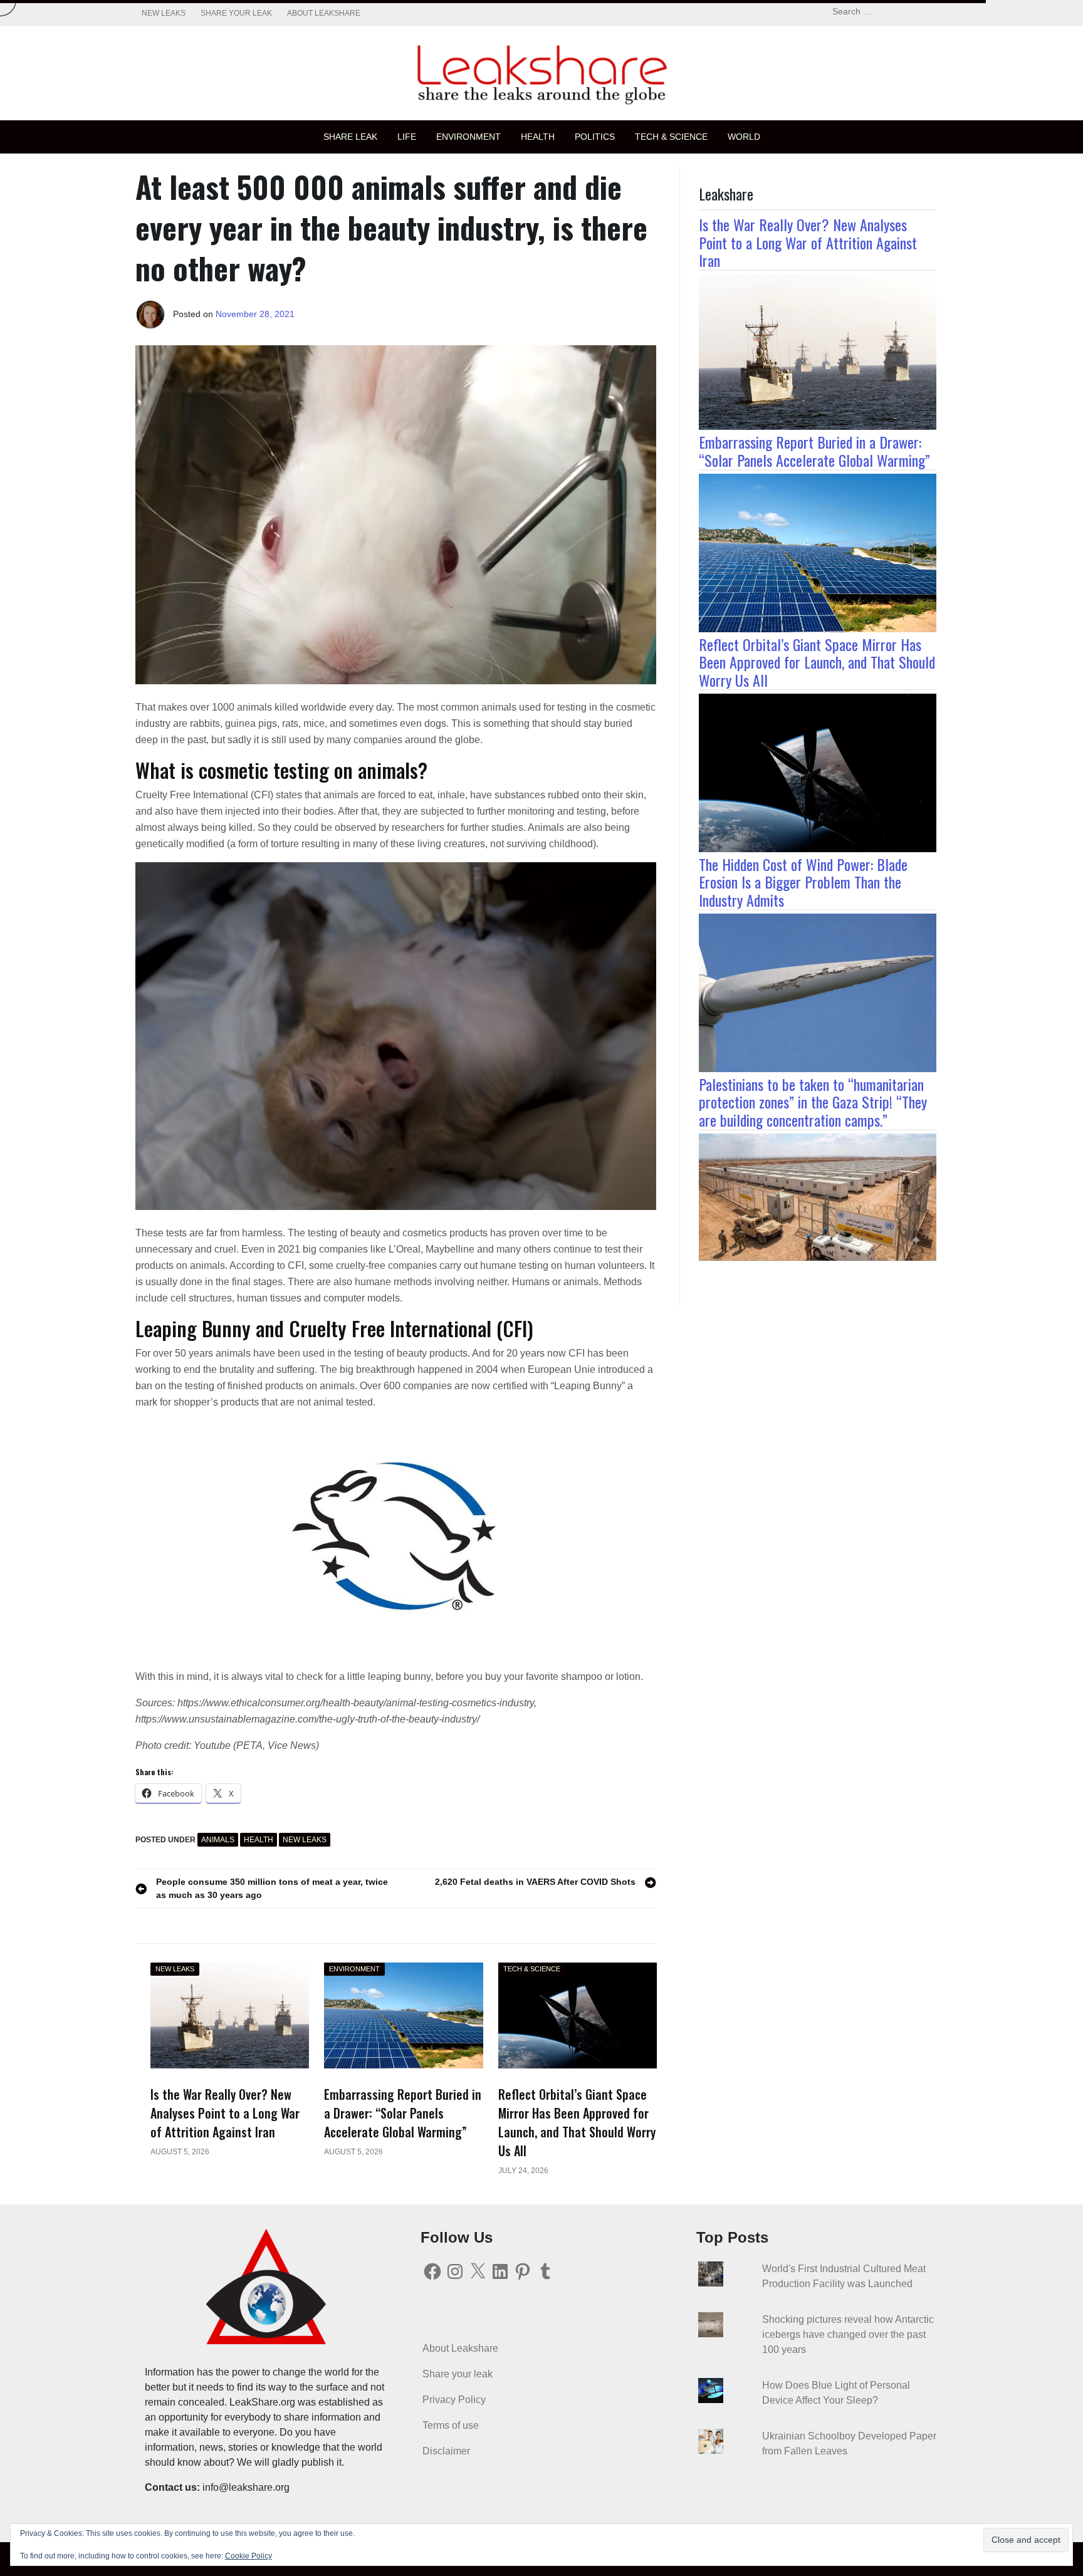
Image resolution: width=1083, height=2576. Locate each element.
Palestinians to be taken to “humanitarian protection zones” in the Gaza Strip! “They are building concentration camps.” (813, 1102)
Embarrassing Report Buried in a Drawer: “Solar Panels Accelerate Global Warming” (814, 451)
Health (538, 137)
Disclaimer (446, 2451)
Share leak (350, 137)
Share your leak (236, 13)
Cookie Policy (249, 2556)
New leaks (164, 13)
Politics (595, 137)
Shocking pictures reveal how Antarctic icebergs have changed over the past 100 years (848, 2334)
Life (407, 137)
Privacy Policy (454, 2400)
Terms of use (451, 2425)
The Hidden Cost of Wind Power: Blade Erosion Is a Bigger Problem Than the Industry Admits (803, 882)
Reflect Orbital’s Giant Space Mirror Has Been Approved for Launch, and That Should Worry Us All (817, 662)
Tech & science (671, 137)
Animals (218, 1840)
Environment (468, 137)
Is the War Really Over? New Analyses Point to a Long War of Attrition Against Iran (808, 242)
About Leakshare (324, 13)
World (744, 137)
